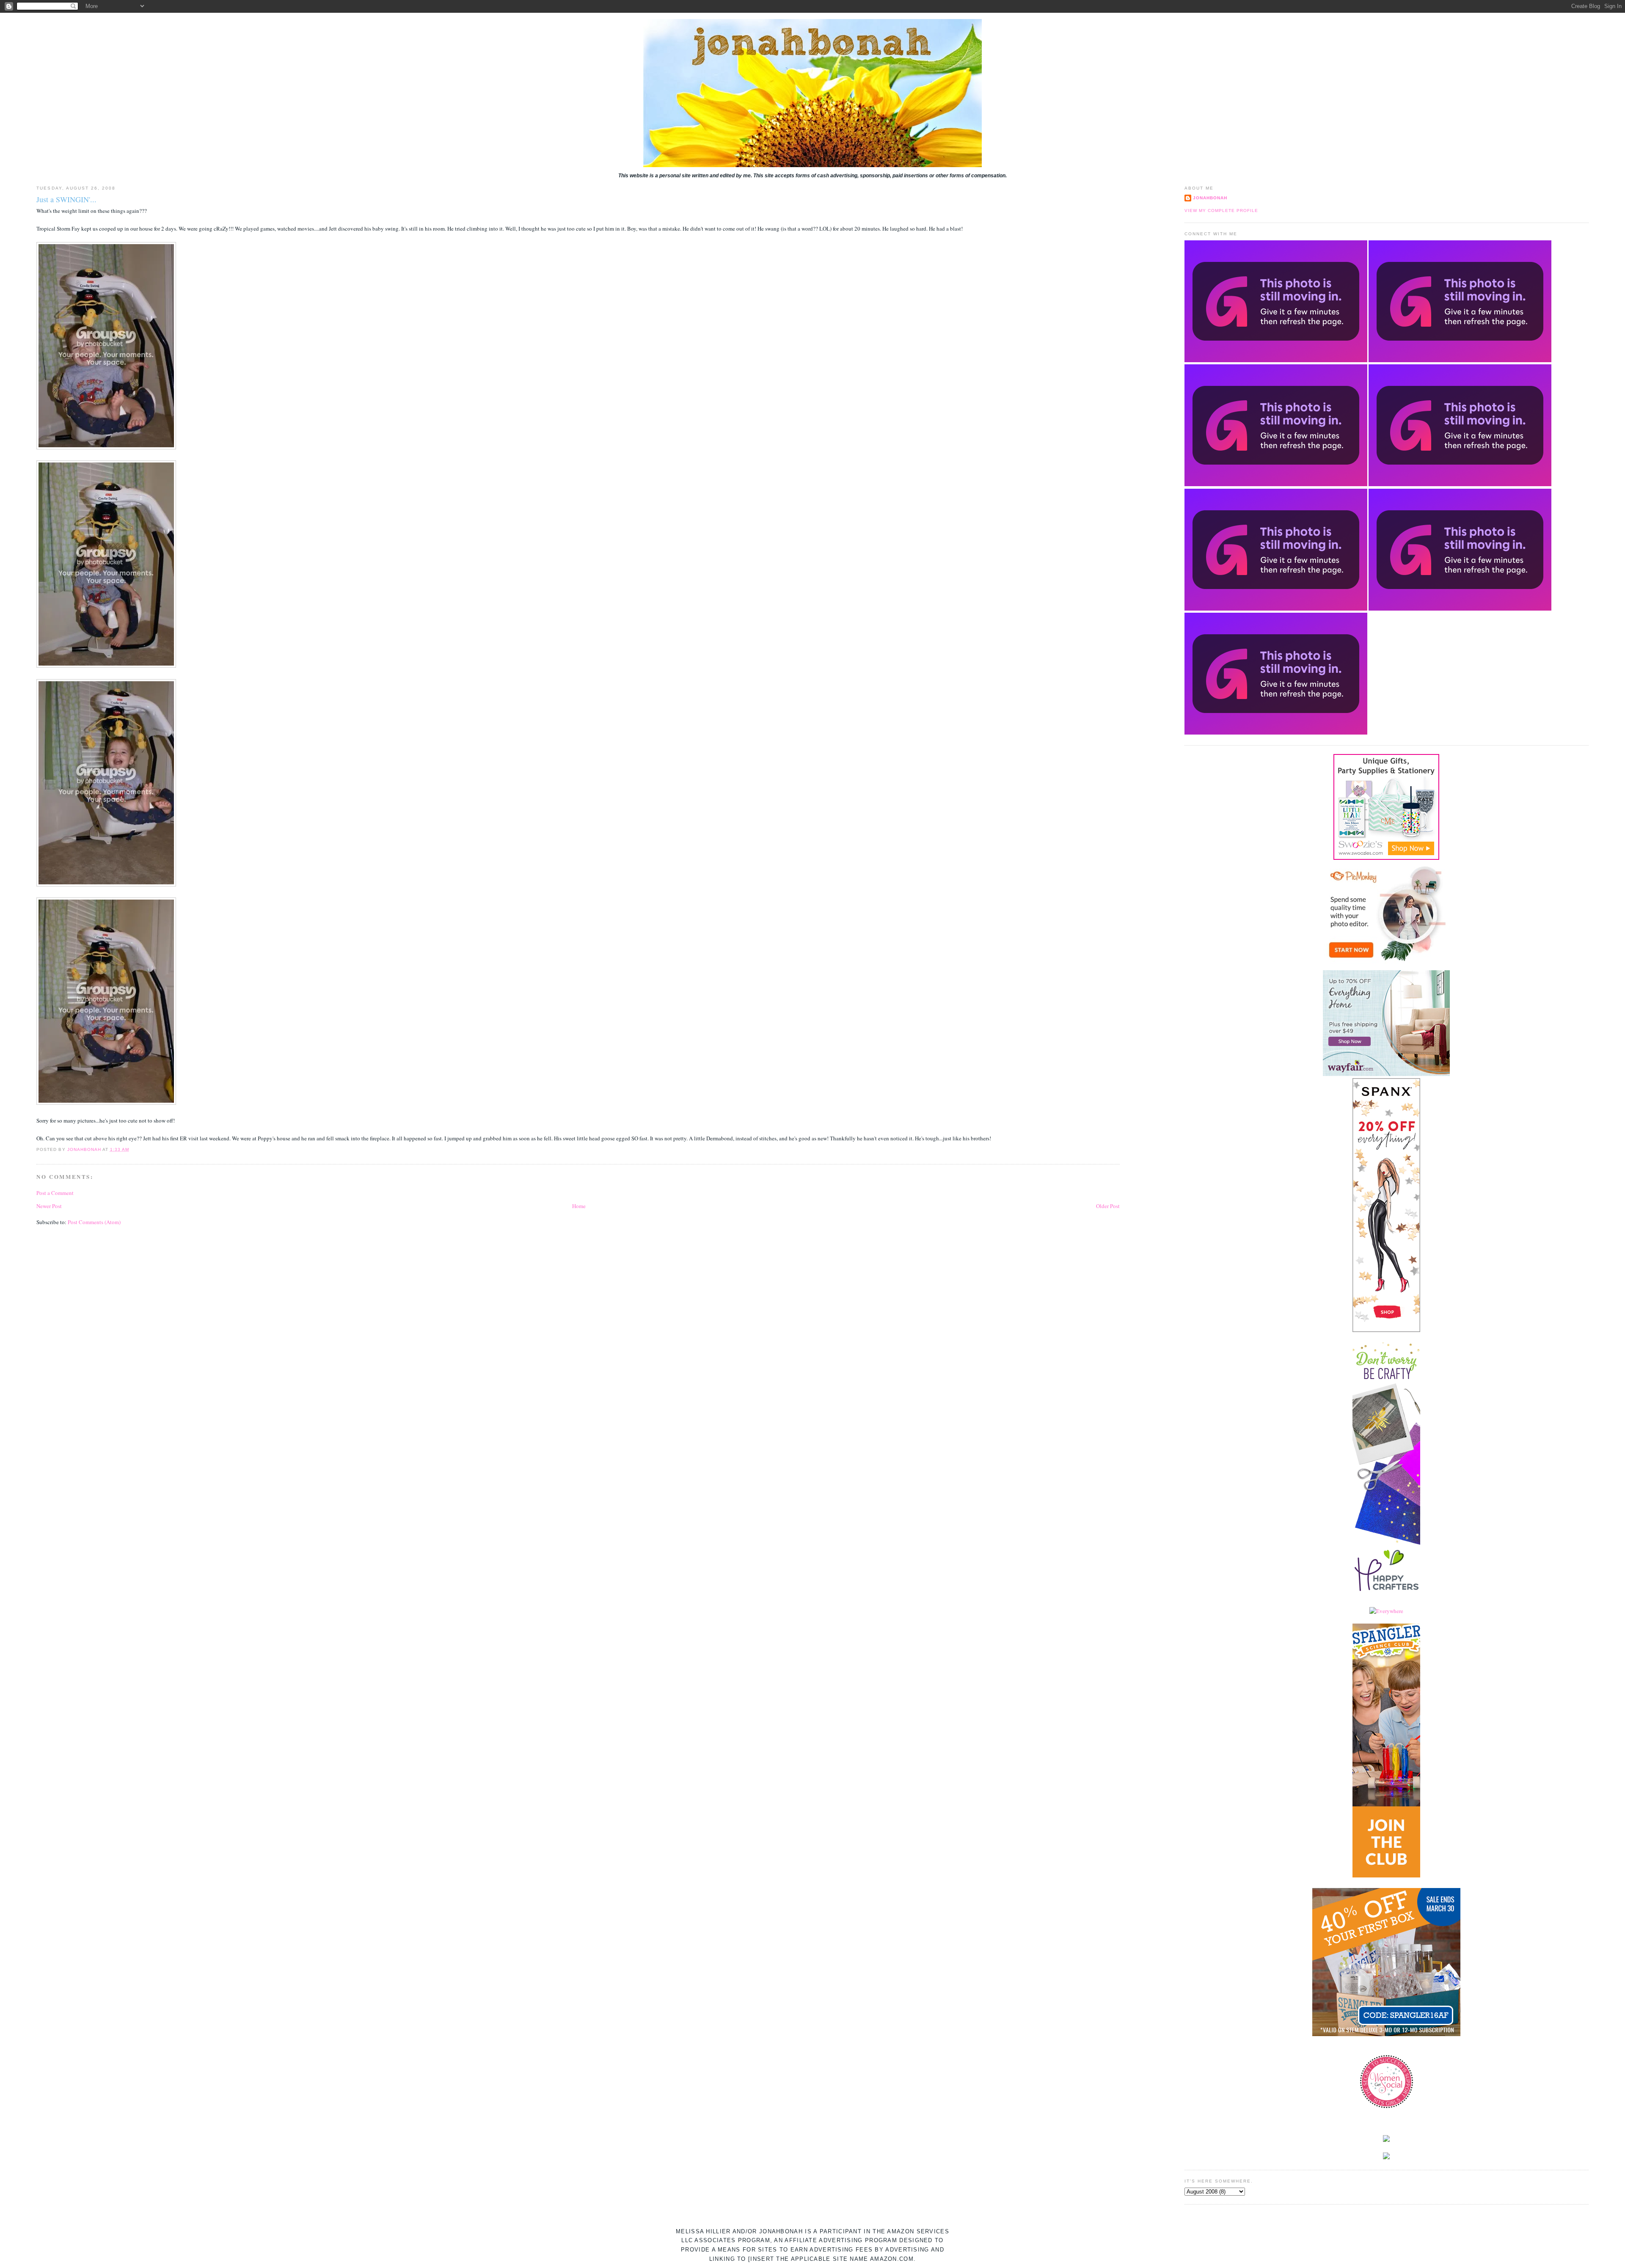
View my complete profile (1221, 211)
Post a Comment (55, 1193)
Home (579, 1206)
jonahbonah (1210, 198)
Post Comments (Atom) (94, 1222)
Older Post (1108, 1206)
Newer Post (49, 1206)
